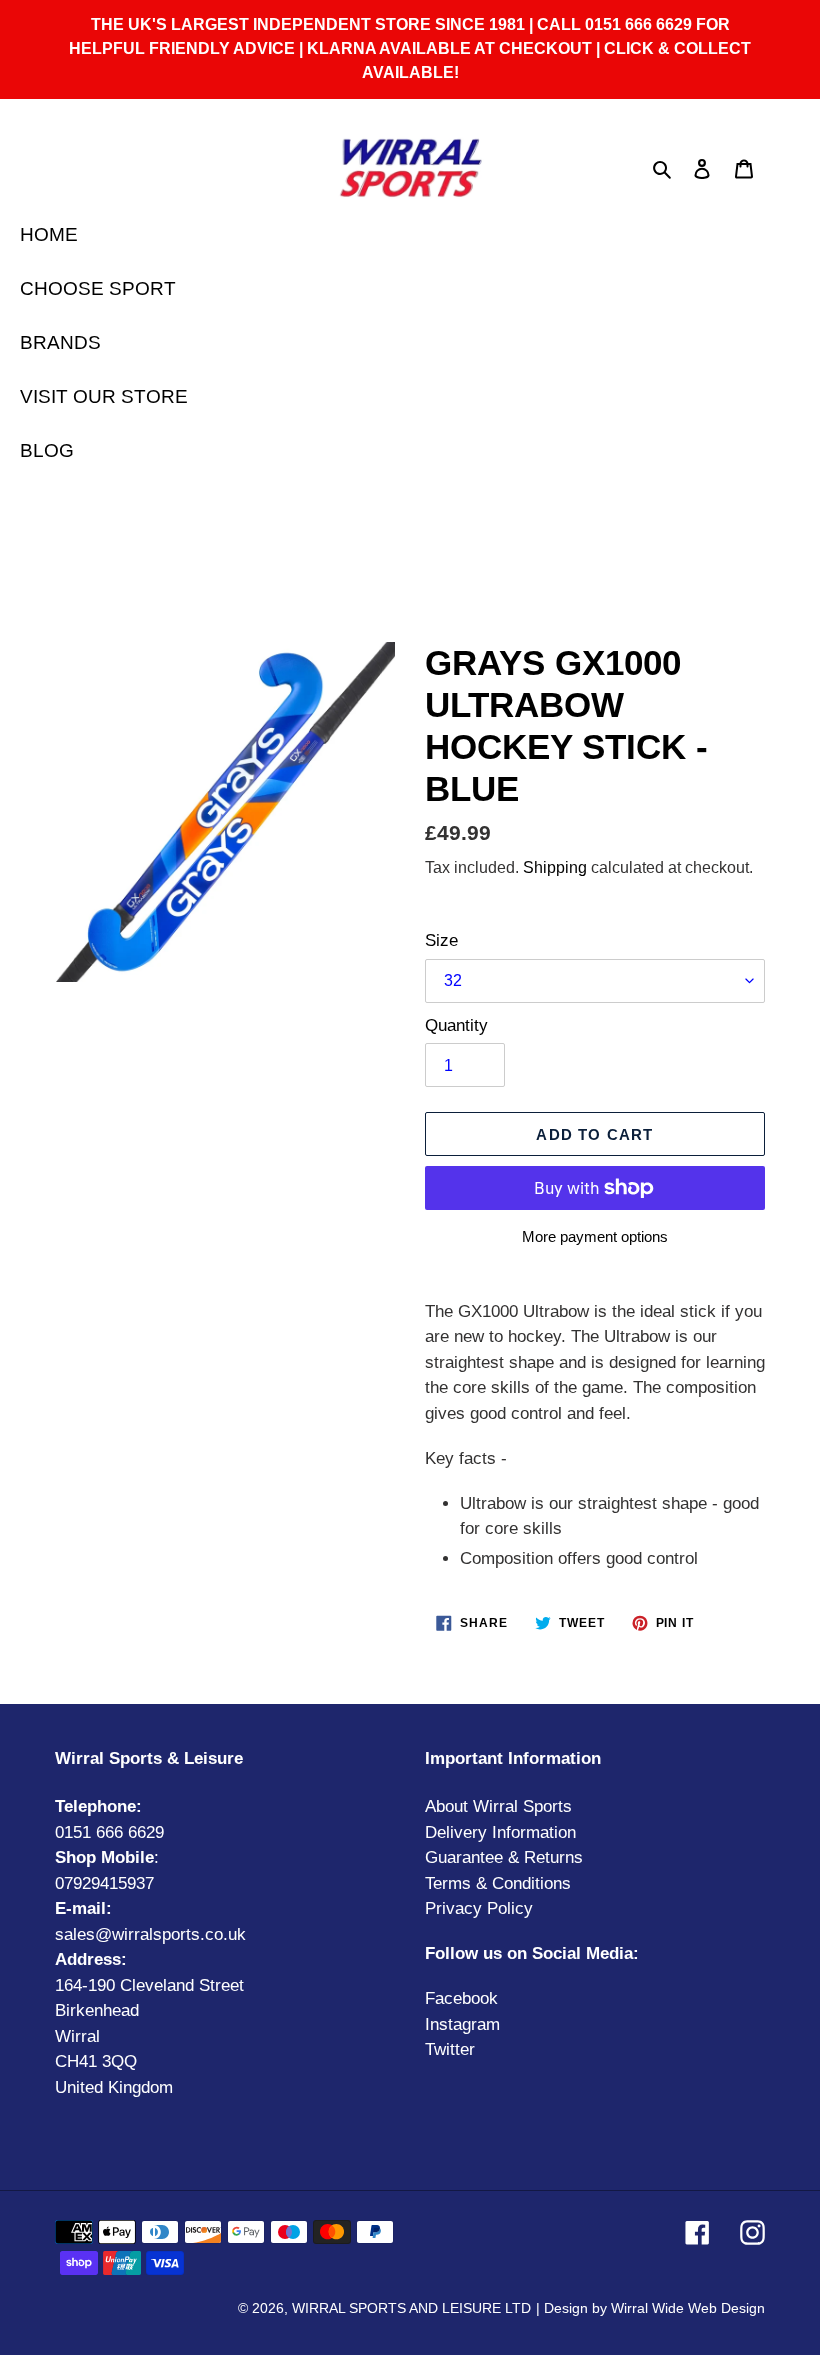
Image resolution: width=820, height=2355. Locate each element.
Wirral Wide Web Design (688, 2308)
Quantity (456, 1025)
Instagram (462, 2024)
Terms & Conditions (498, 1883)
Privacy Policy (479, 1908)
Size (441, 940)
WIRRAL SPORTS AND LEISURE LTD (411, 2308)
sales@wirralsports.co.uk (150, 1934)
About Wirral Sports (498, 1806)
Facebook (461, 1998)
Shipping (555, 867)
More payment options (595, 1236)
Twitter (450, 2049)
